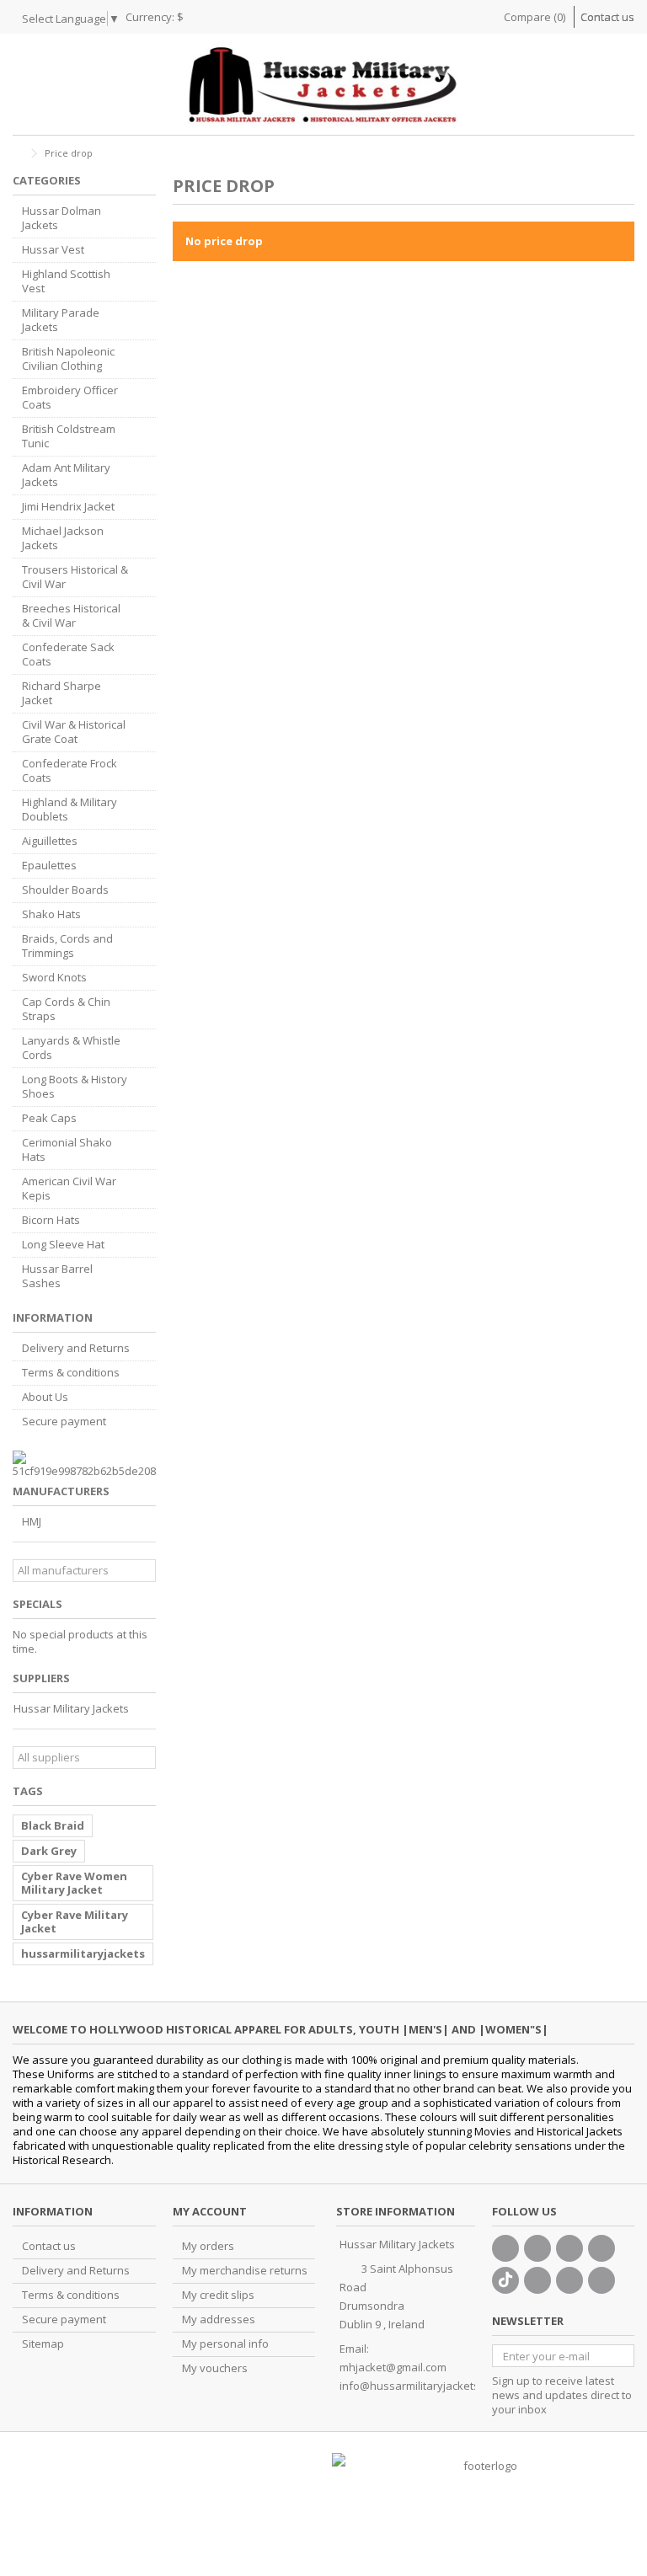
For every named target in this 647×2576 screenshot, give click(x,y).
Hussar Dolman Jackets (61, 218)
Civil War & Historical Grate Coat (74, 732)
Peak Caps (49, 1118)
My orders (208, 2246)
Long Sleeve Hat (63, 1245)
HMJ (32, 1522)
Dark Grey (49, 1851)
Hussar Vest (53, 250)
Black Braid (53, 1825)
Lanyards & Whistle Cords (71, 1048)
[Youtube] (602, 2248)
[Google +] (569, 2248)
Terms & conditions (71, 1373)
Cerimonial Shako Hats (67, 1150)
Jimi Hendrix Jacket (68, 507)
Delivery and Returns (76, 1348)
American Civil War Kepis (69, 1189)
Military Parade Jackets (61, 320)
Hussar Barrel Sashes (57, 1276)
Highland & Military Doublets (70, 810)
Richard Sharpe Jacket (61, 693)
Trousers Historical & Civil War (75, 577)
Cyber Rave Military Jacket (75, 1921)
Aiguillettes (50, 841)
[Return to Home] (18, 154)
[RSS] (602, 2280)
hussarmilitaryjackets (83, 1953)
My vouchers (215, 2368)
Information (53, 1317)
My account (210, 2211)
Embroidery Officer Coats (70, 398)
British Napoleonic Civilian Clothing (68, 359)
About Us (45, 1397)
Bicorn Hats (51, 1220)
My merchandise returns (245, 2271)
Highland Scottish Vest (66, 281)
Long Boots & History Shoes (75, 1087)
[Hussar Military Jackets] (323, 84)
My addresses (219, 2319)
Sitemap (43, 2344)
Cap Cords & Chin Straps (66, 1009)
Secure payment (64, 1422)
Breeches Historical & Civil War (71, 616)
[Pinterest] (537, 2280)
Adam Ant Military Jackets (66, 475)
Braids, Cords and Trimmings (67, 946)
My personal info (225, 2344)
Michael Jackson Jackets (63, 538)
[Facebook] (505, 2248)
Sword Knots (54, 978)
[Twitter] (537, 2248)
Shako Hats (51, 914)
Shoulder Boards (65, 890)
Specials (37, 1604)
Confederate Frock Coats (70, 771)
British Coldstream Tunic (69, 436)
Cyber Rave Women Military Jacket (74, 1883)
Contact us (607, 17)
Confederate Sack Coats (68, 655)
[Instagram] (569, 2280)
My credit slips (218, 2295)
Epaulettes (49, 866)
